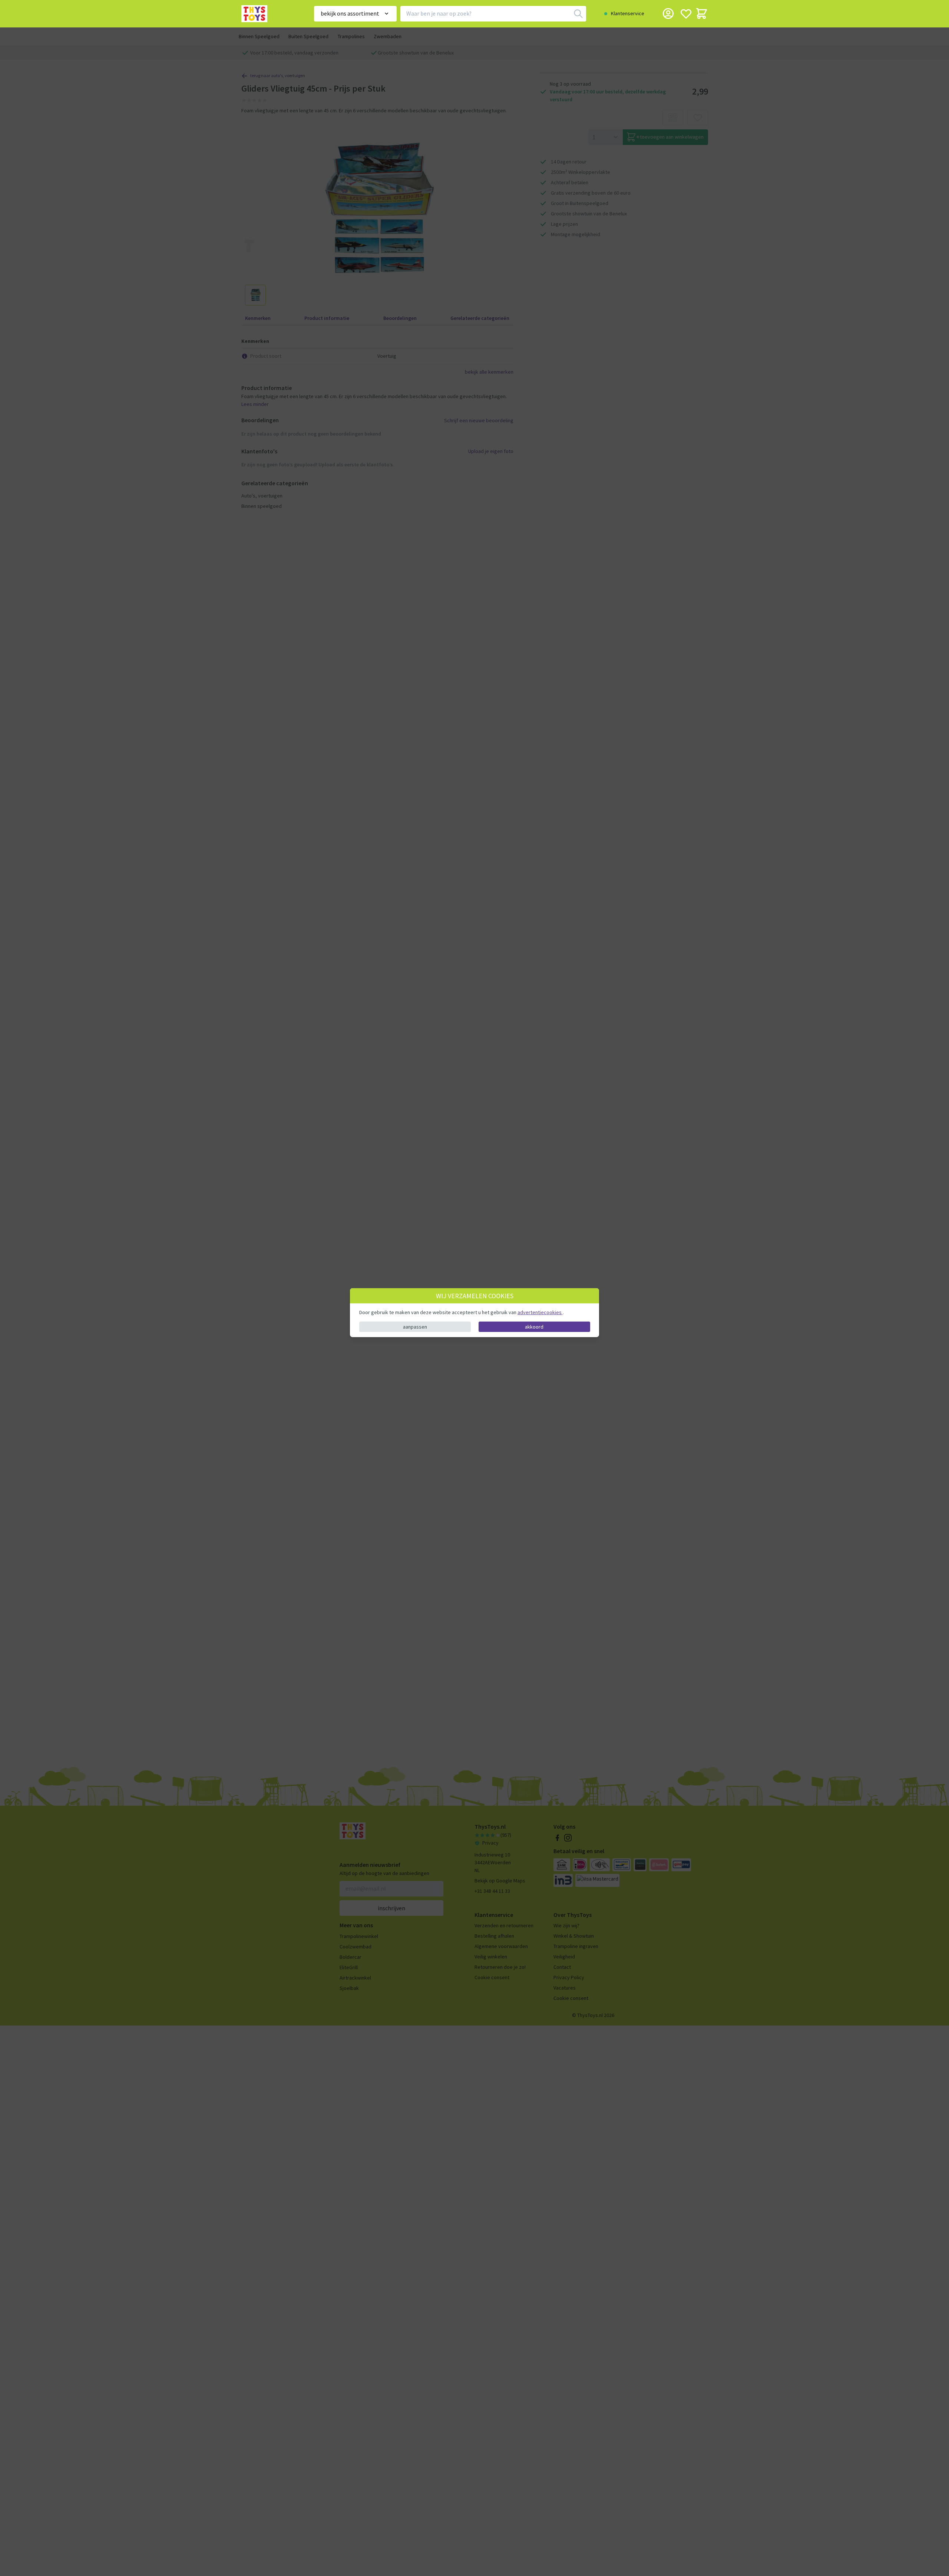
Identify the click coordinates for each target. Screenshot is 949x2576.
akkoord (534, 1326)
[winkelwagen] (702, 14)
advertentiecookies (540, 1312)
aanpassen (415, 1326)
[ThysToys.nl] (267, 14)
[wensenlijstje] (686, 14)
